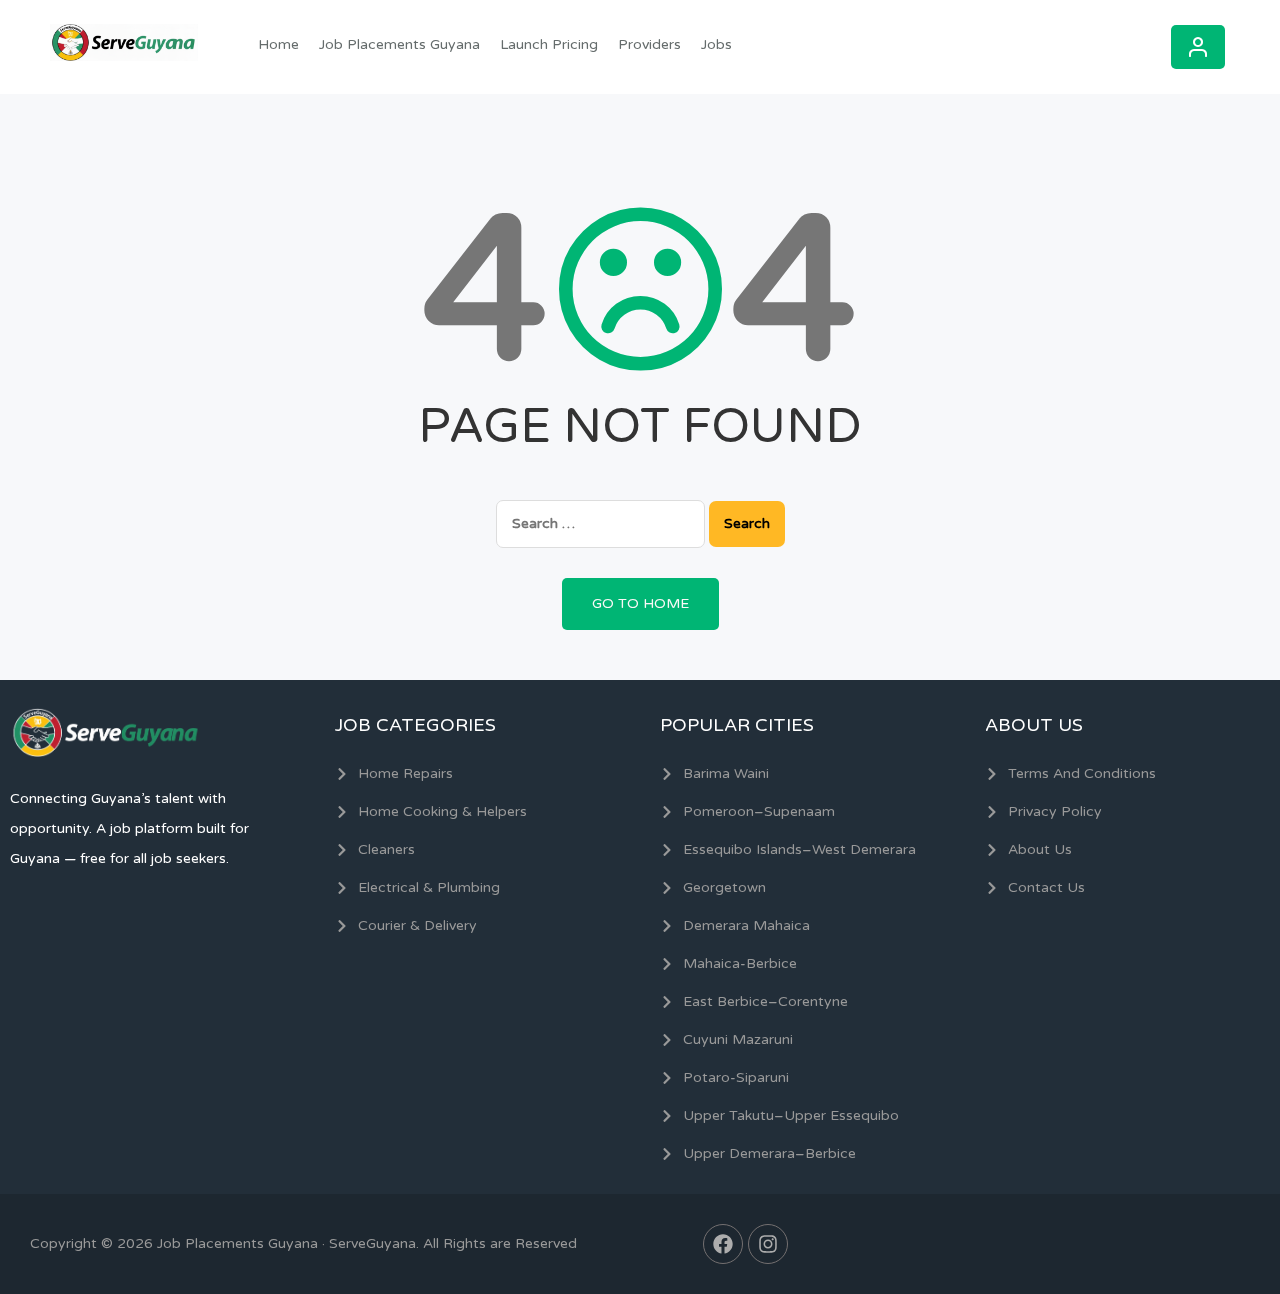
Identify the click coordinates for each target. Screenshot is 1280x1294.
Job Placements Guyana (399, 44)
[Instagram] (768, 1244)
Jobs (716, 44)
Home (278, 44)
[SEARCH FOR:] (600, 523)
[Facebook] (723, 1244)
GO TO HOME (640, 603)
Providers (649, 44)
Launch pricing (549, 44)
